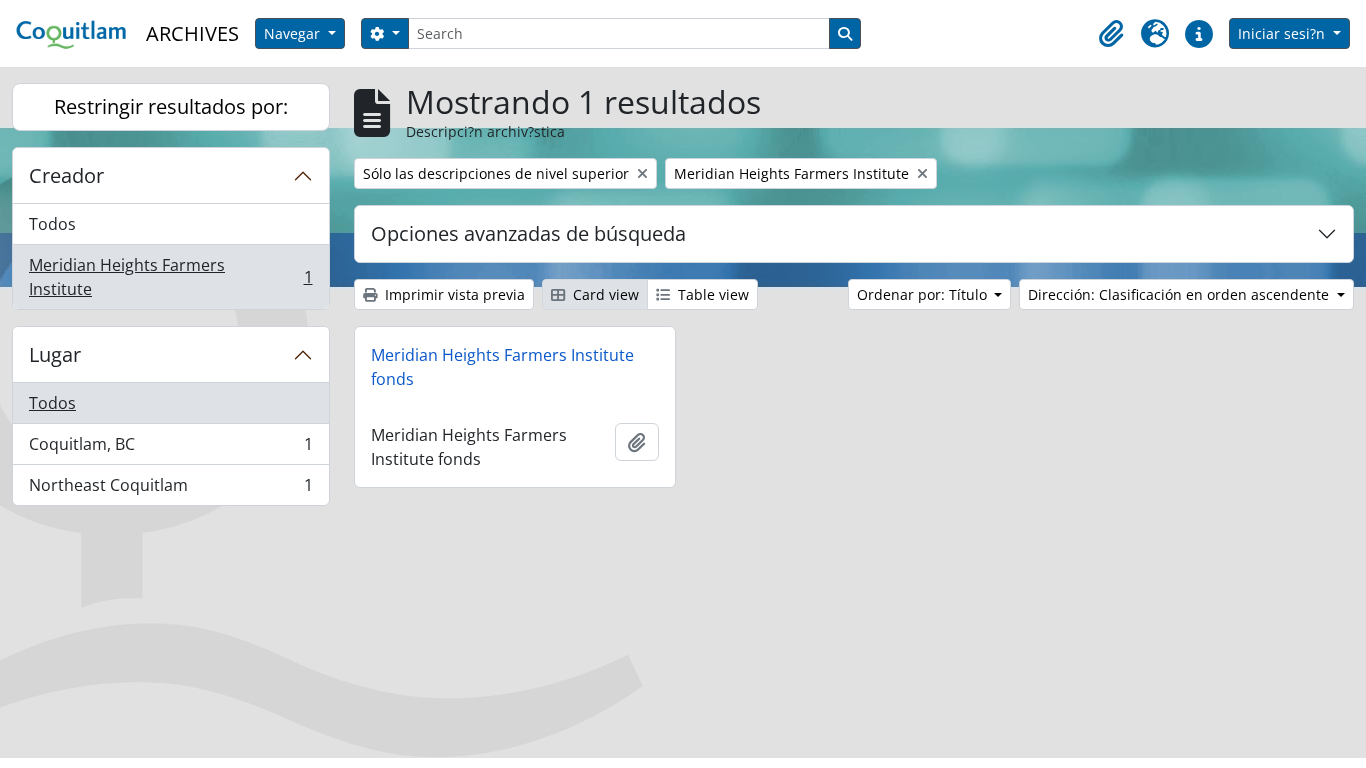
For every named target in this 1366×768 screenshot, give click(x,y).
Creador (66, 175)
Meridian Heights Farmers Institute (170, 277)
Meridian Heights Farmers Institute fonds (502, 367)
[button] (1111, 34)
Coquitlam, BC (170, 449)
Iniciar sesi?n (1283, 33)
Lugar (55, 354)
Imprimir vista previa (453, 294)
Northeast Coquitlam (170, 489)
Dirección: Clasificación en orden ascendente (1180, 294)
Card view (604, 294)
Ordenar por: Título (924, 294)
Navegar (294, 33)
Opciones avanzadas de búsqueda (528, 233)
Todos (52, 224)
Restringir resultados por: (171, 106)
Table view (711, 294)
